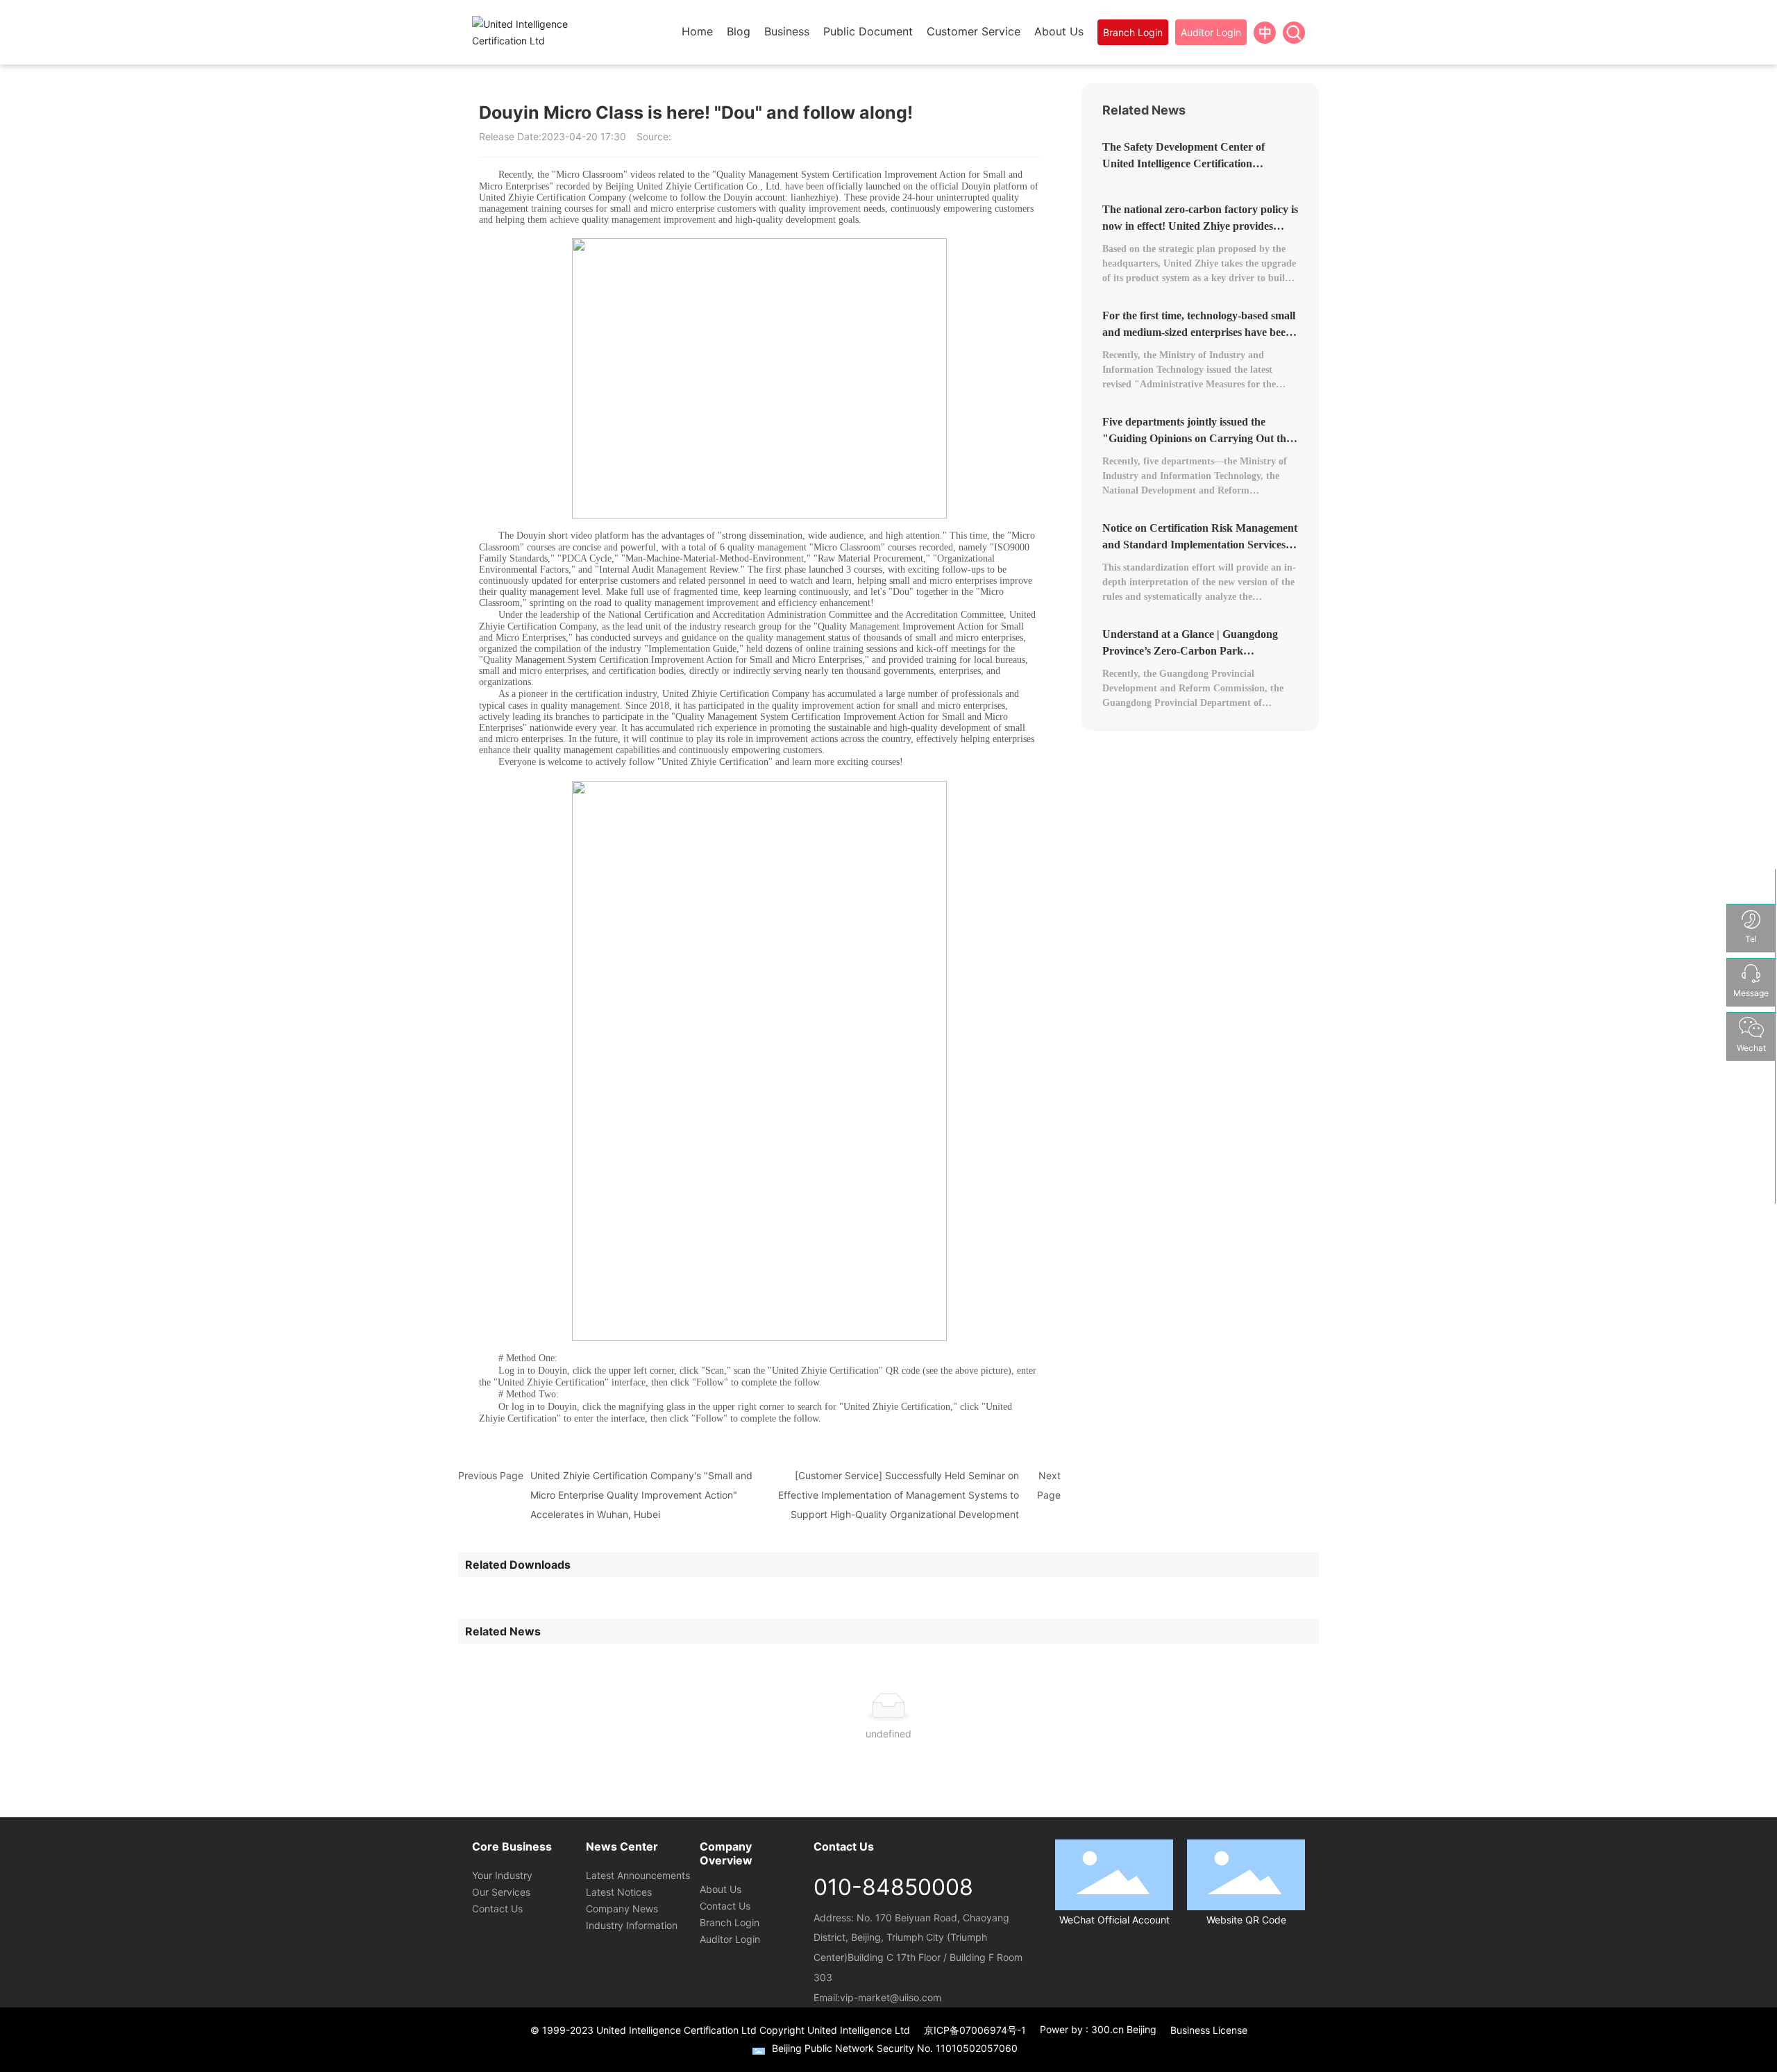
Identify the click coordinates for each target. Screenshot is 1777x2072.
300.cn (1108, 2029)
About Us (721, 1889)
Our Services (501, 1892)
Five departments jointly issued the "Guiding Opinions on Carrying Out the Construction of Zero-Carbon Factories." (1199, 438)
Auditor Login (730, 1939)
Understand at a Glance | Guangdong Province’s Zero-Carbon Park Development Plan (1190, 651)
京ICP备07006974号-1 (975, 2030)
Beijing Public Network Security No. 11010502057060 (895, 2048)
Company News (622, 1909)
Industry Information (632, 1925)
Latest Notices (619, 1892)
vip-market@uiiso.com (891, 1997)
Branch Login (730, 1922)
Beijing (1142, 2029)
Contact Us (497, 1909)
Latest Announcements (638, 1875)
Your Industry (502, 1875)
